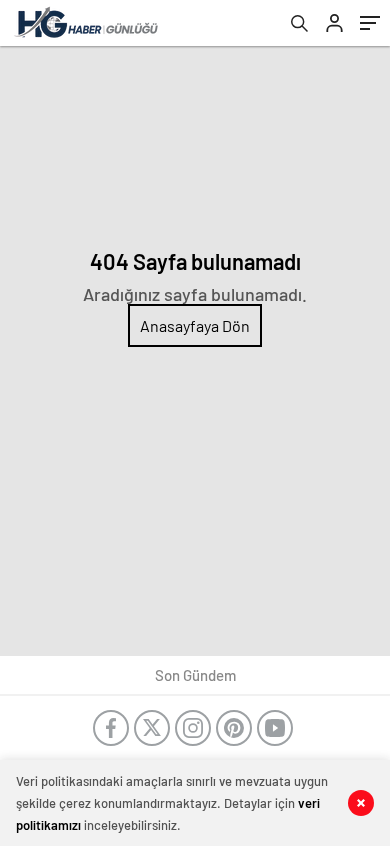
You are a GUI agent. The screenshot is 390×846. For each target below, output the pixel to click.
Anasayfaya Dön (195, 325)
